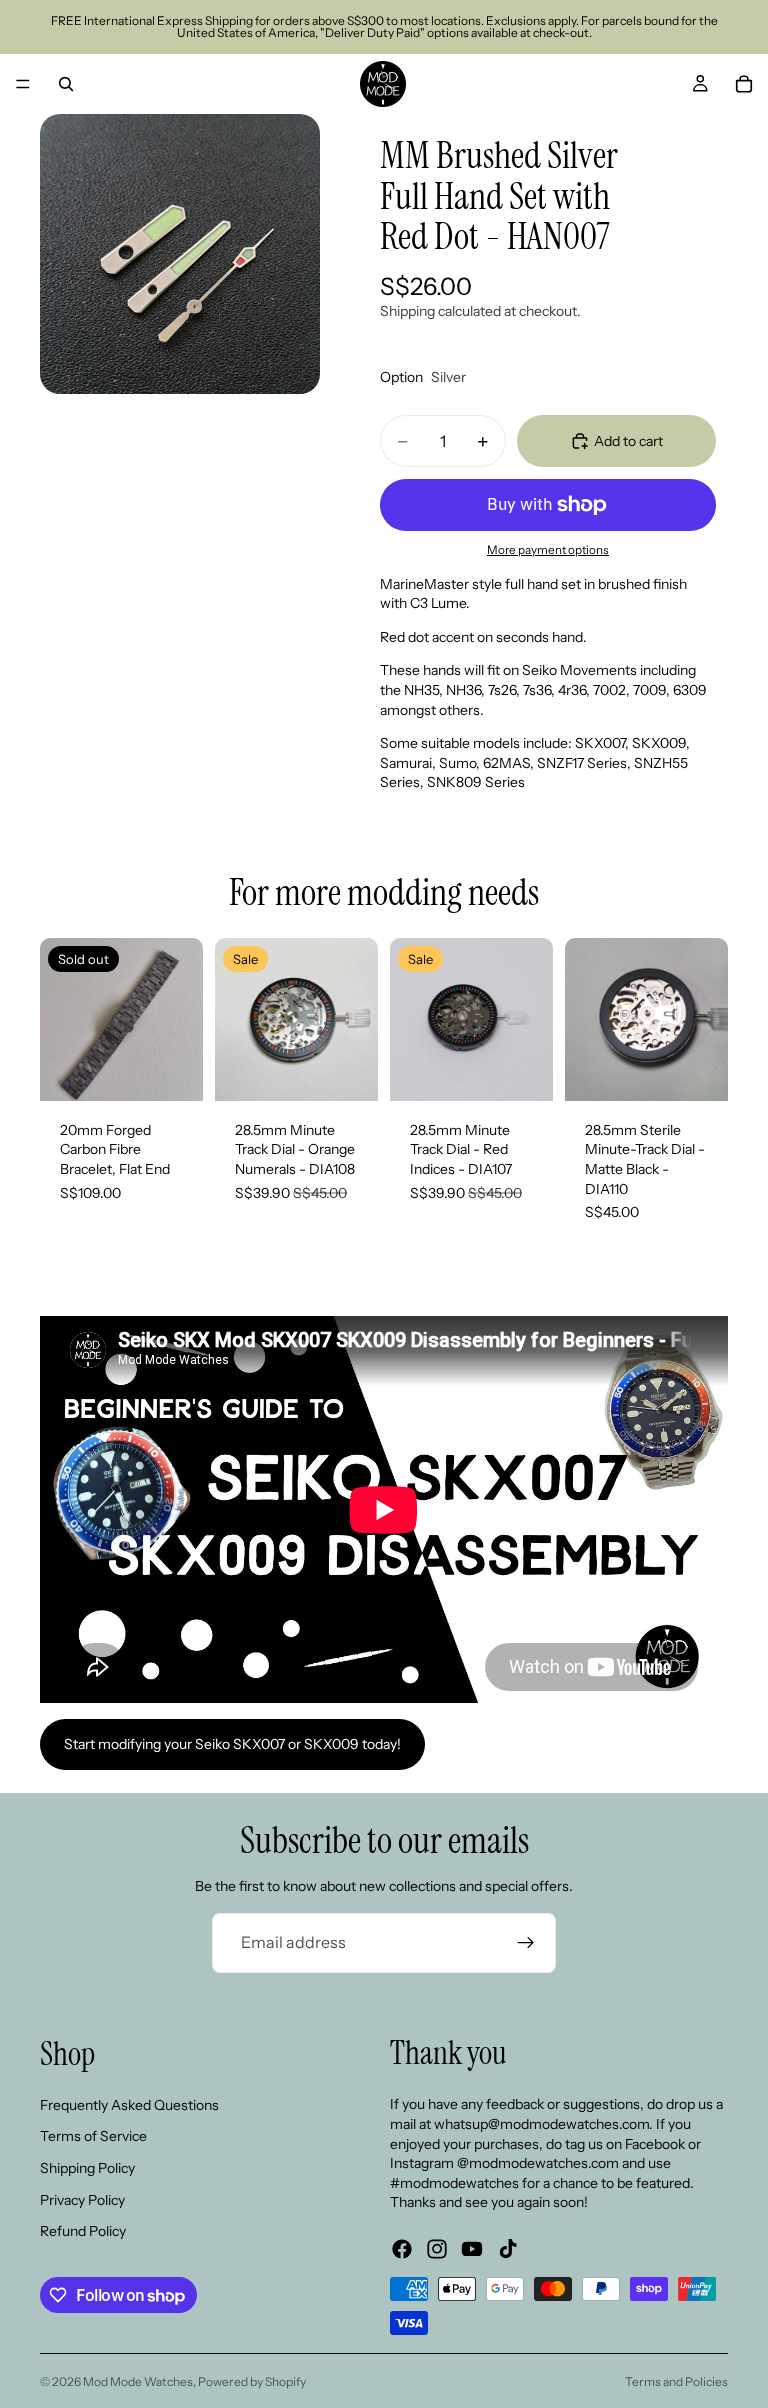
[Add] (347, 1070)
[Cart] (744, 84)
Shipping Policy (87, 2168)
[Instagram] (437, 2249)
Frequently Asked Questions (129, 2104)
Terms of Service (93, 2136)
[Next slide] (181, 1019)
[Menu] (23, 84)
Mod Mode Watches (138, 2381)
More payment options (548, 550)
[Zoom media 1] (180, 254)
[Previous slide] (62, 1019)
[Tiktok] (508, 2249)
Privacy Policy (82, 2199)
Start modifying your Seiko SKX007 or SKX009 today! (232, 1744)
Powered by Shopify (252, 2381)
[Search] (66, 84)
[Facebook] (402, 2249)
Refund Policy (83, 2231)
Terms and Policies (676, 2381)
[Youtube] (472, 2249)
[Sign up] (526, 1943)
